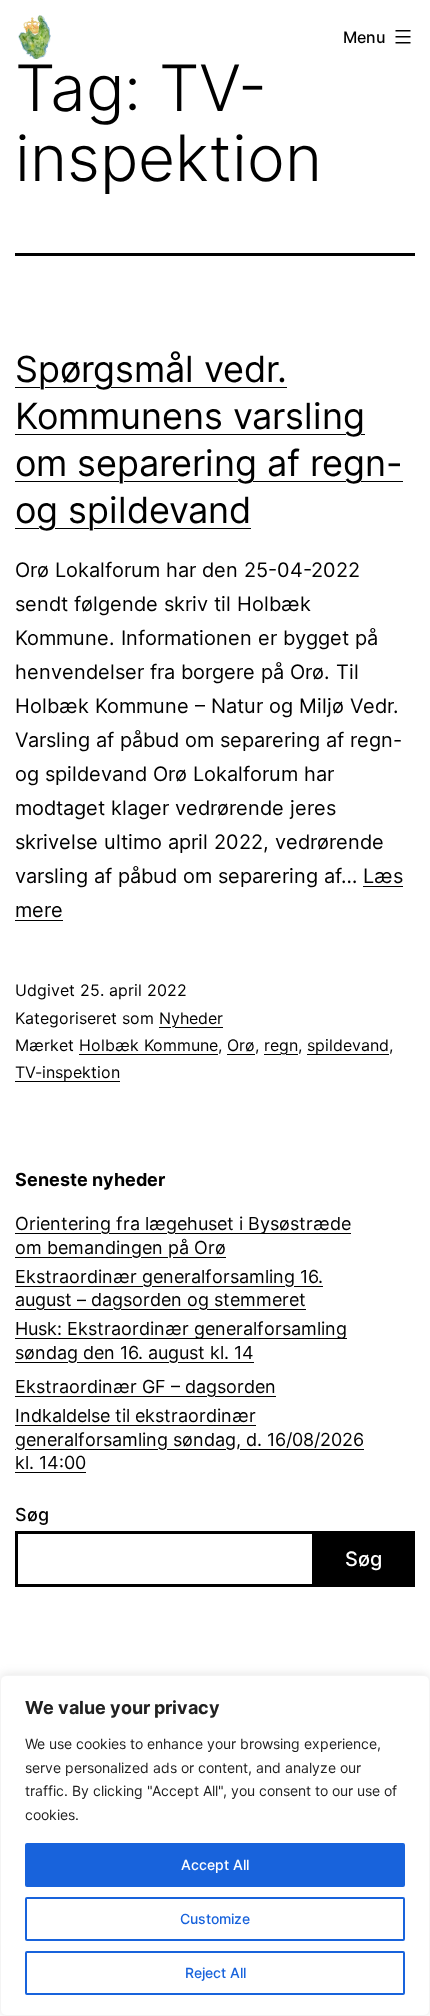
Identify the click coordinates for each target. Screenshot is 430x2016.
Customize (215, 1918)
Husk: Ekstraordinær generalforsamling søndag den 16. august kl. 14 (181, 1340)
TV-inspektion (67, 1072)
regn (281, 1045)
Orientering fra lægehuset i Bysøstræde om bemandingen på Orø (183, 1235)
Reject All (215, 1972)
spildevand (348, 1045)
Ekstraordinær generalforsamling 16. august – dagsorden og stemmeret (169, 1288)
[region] (215, 1845)
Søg (32, 1514)
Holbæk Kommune (148, 1045)
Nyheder (191, 1018)
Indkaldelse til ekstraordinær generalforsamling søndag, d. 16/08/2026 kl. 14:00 (189, 1439)
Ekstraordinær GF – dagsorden (145, 1386)
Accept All (215, 1864)
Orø (241, 1045)
